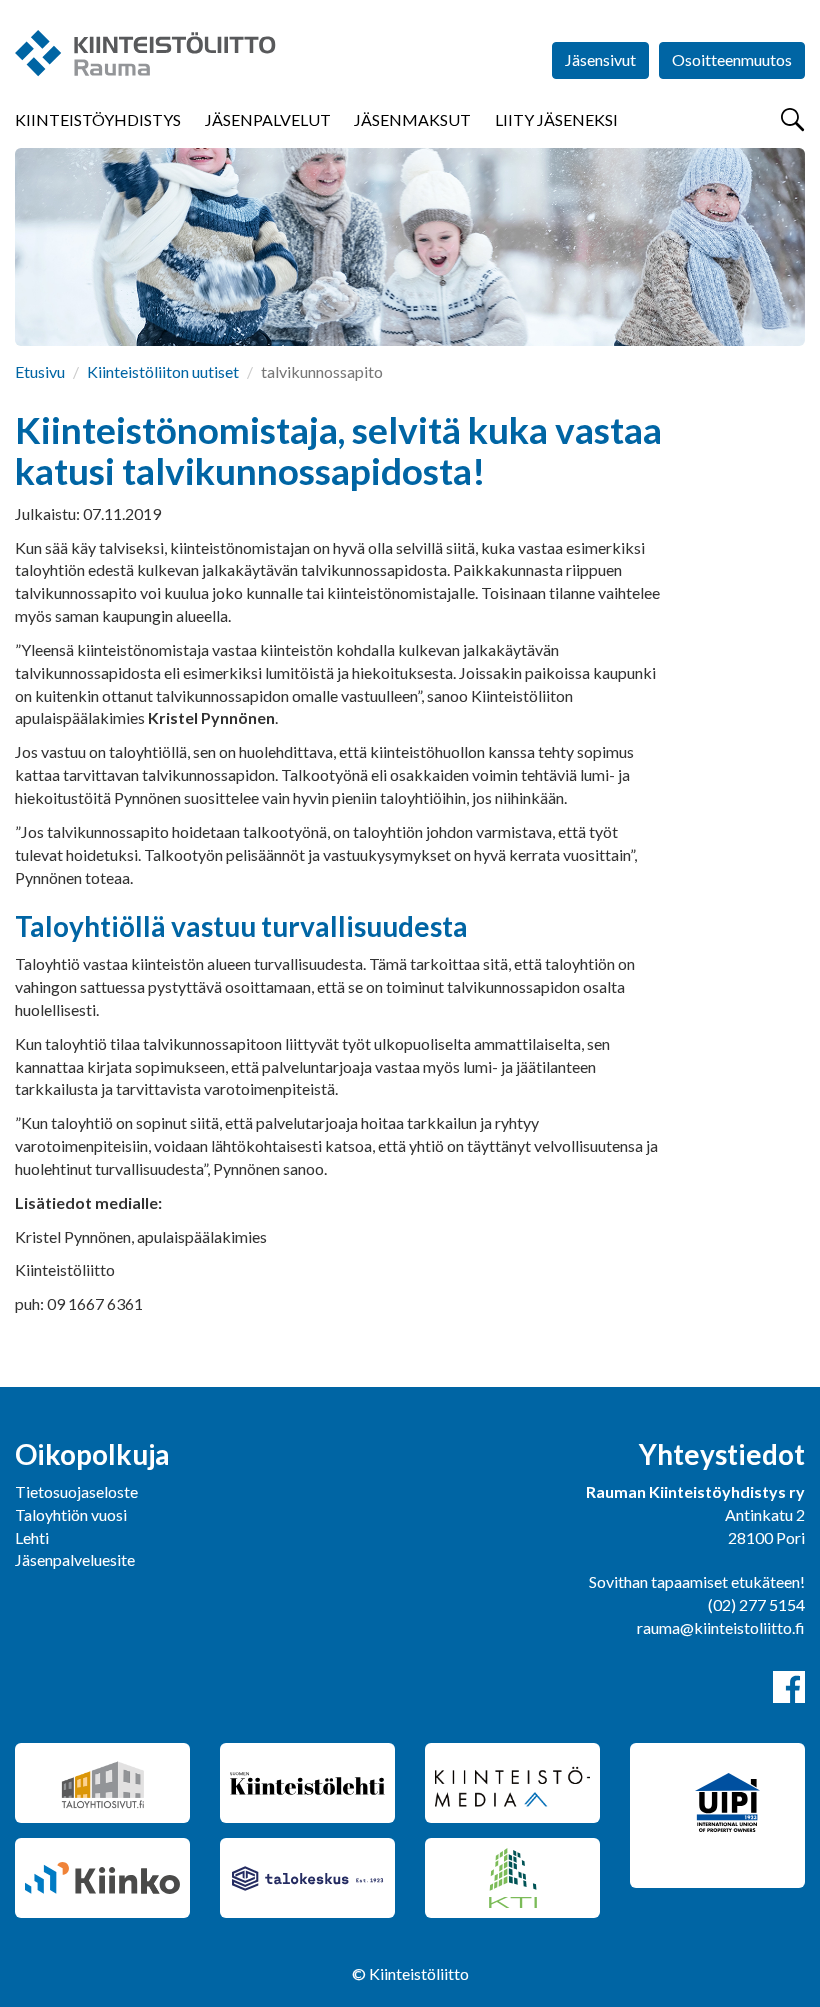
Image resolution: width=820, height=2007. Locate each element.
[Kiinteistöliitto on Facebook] (789, 1687)
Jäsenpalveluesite (75, 1559)
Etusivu (40, 371)
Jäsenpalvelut (268, 119)
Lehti (32, 1537)
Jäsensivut (600, 59)
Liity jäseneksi (556, 119)
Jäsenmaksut (412, 119)
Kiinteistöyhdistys (98, 119)
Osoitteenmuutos (732, 59)
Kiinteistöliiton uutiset (163, 371)
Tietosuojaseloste (76, 1491)
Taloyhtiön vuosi (71, 1514)
